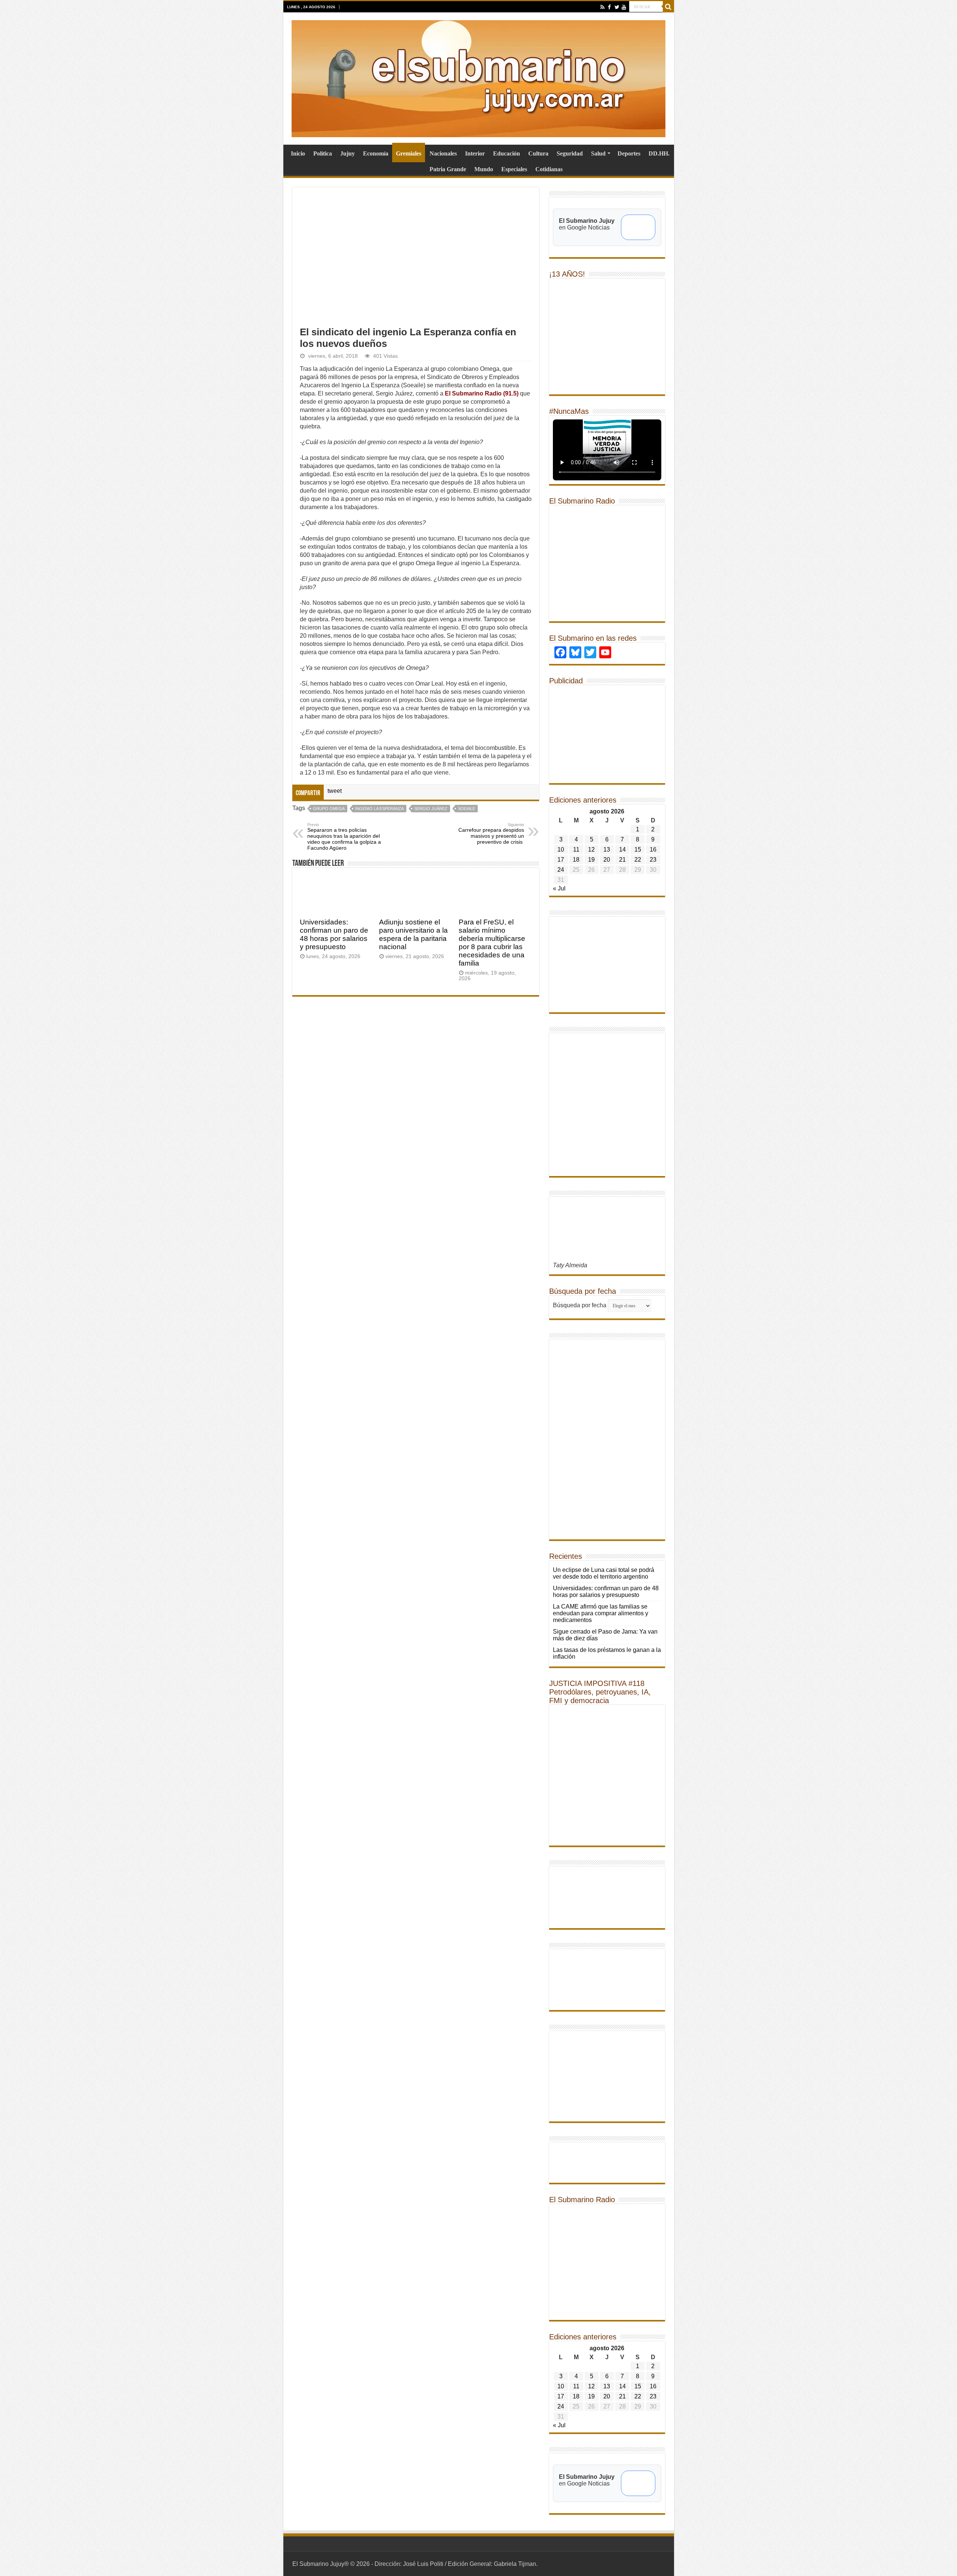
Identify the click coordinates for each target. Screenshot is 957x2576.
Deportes (629, 153)
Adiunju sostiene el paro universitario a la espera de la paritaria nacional (413, 934)
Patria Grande (448, 169)
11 (576, 850)
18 (576, 860)
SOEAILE (467, 809)
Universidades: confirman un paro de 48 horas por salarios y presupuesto (334, 934)
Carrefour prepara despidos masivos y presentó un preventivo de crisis (491, 834)
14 (622, 850)
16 (653, 850)
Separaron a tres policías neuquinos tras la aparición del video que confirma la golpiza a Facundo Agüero (344, 837)
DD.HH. (659, 153)
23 (653, 860)
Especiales (514, 169)
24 (561, 870)
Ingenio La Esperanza (379, 809)
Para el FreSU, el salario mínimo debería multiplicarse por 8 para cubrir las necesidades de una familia (492, 943)
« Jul (559, 888)
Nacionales (443, 153)
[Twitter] (617, 7)
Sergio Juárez (431, 809)
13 (607, 850)
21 (622, 860)
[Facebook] (610, 7)
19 (591, 860)
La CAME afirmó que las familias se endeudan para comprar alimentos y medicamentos (601, 1613)
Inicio (298, 153)
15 (638, 850)
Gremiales (409, 153)
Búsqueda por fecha (580, 1305)
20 (607, 860)
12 (591, 850)
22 (638, 860)
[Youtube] (624, 7)
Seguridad (570, 153)
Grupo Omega (329, 809)
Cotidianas (549, 169)
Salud (598, 153)
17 (561, 860)
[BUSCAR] (668, 7)
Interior (475, 153)
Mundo (484, 169)
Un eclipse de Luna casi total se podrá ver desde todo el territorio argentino (604, 1573)
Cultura (538, 153)
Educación (507, 153)
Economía (376, 153)
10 (561, 850)
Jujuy (347, 153)
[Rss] (602, 7)
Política (323, 153)
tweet (335, 791)
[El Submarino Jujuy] (478, 77)
